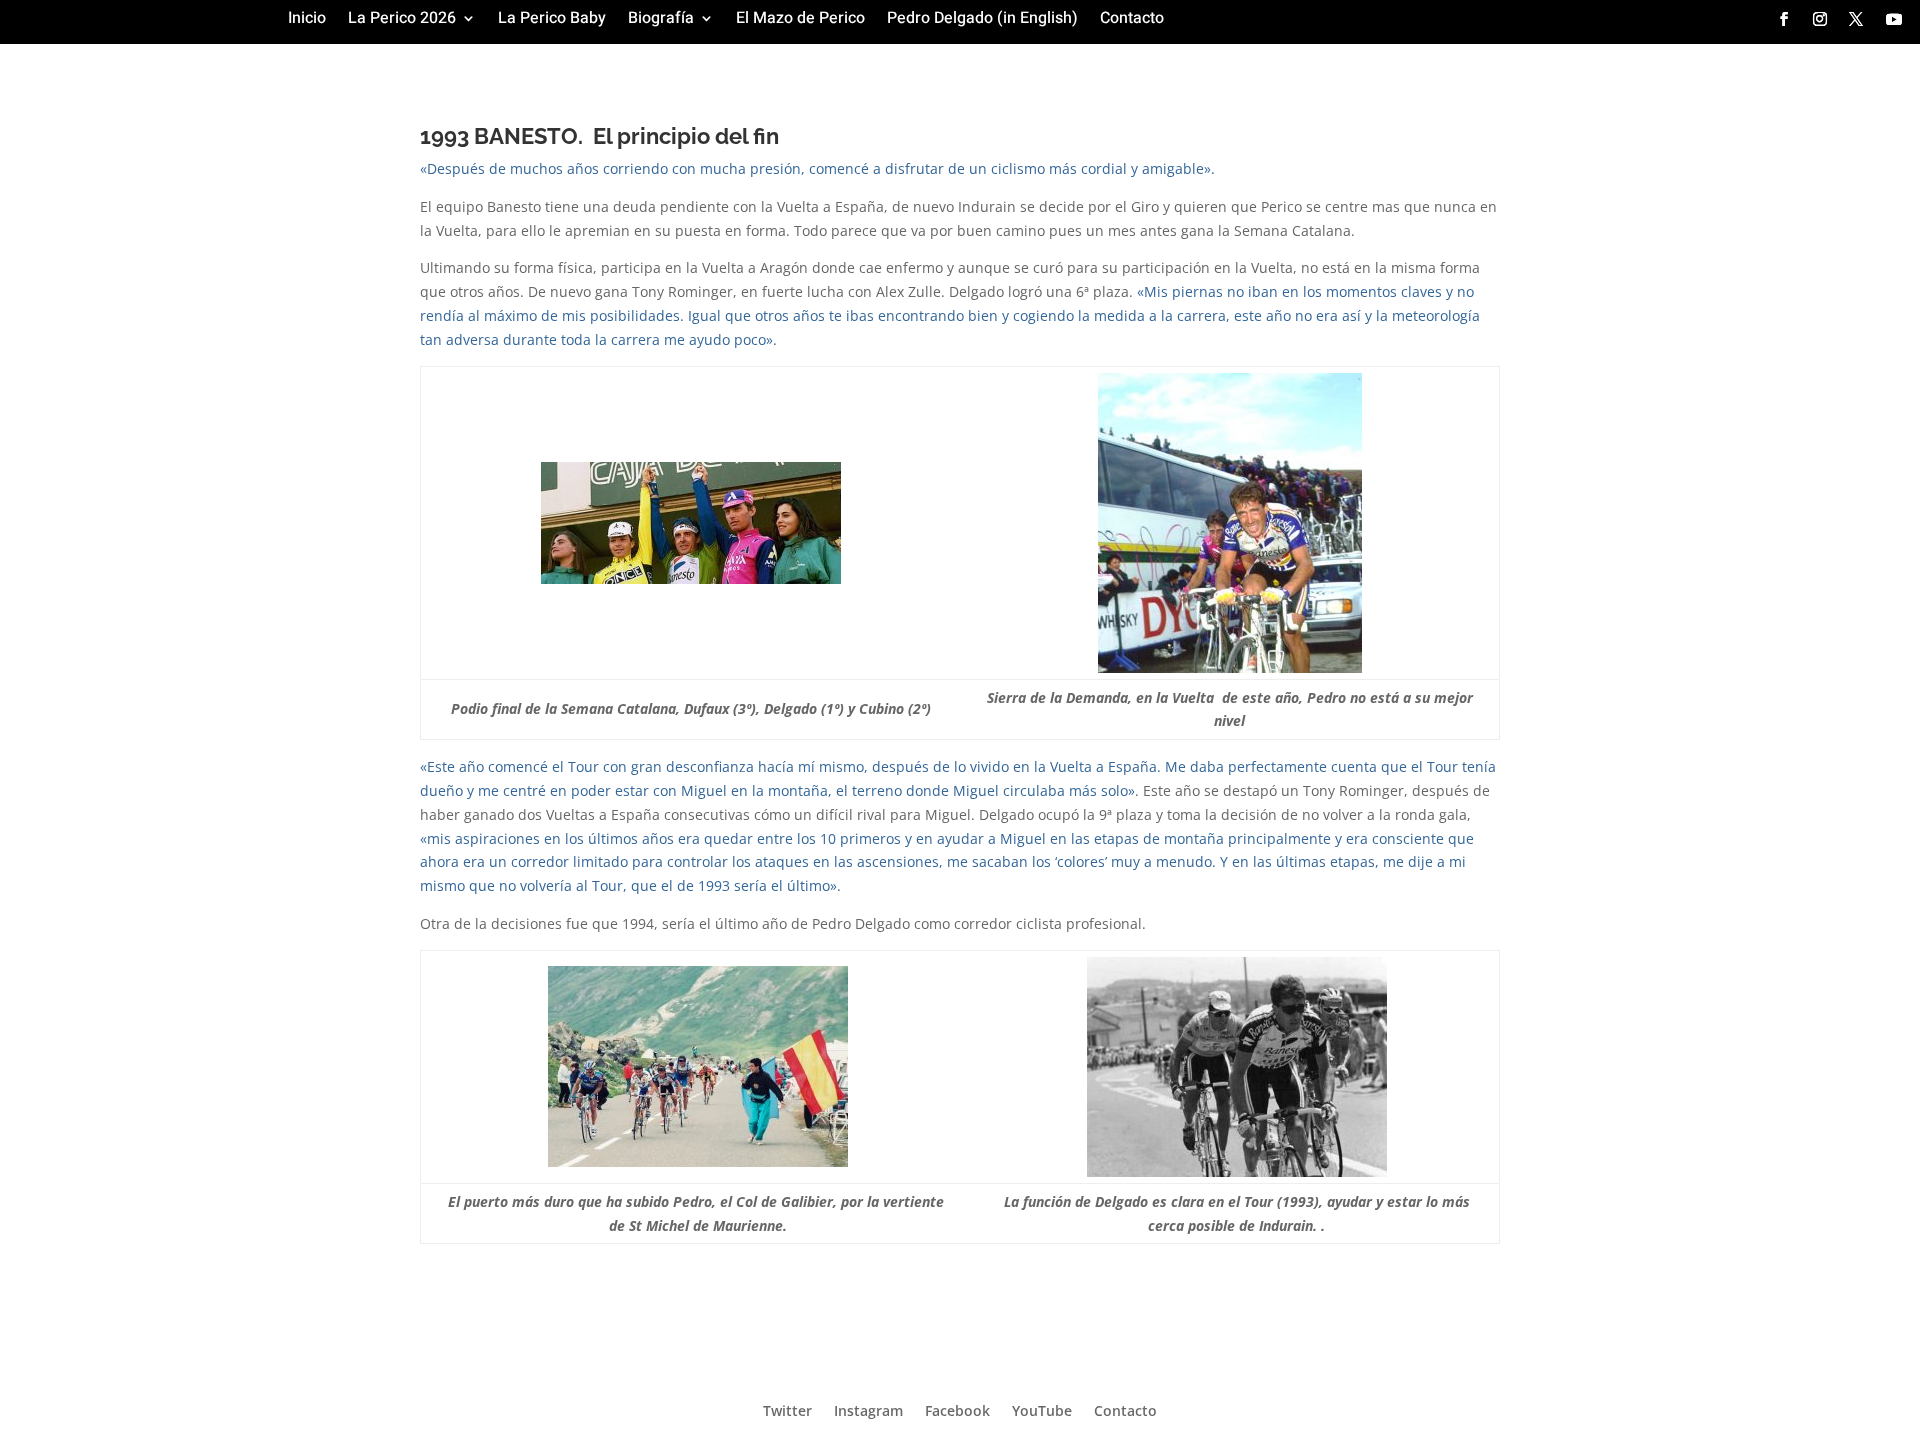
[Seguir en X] (1856, 19)
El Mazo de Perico (800, 20)
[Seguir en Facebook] (1784, 19)
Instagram (868, 1409)
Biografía (661, 20)
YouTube (1042, 1409)
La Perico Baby (552, 20)
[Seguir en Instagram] (1820, 19)
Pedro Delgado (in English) (982, 20)
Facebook (957, 1409)
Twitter (787, 1409)
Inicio (307, 20)
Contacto (1132, 20)
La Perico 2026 (402, 20)
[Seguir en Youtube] (1894, 19)
